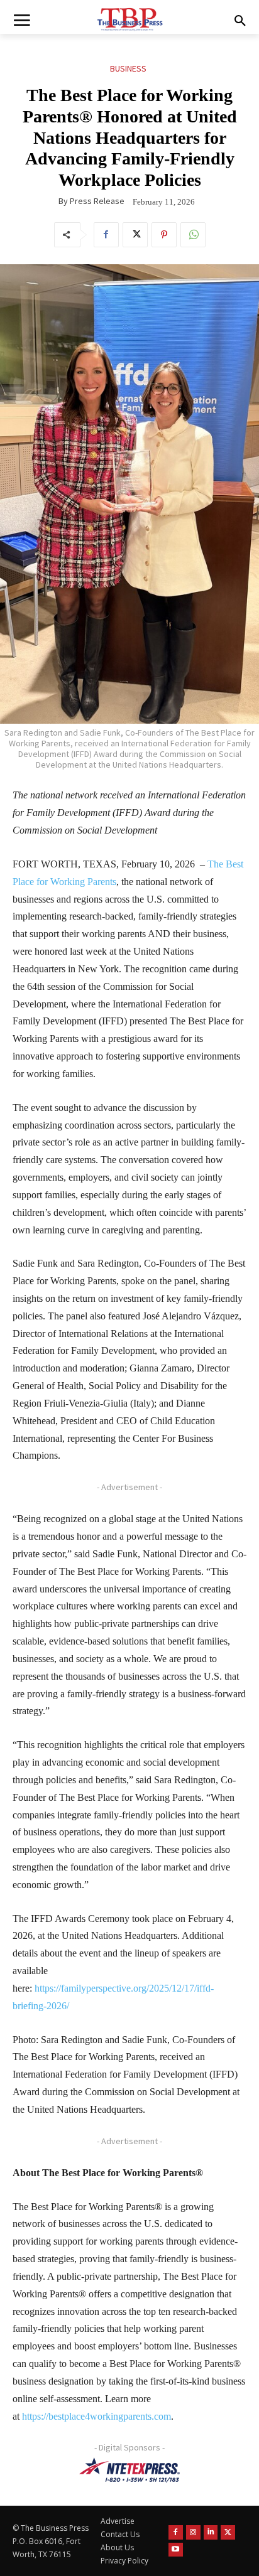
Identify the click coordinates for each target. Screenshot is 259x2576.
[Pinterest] (164, 235)
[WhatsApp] (193, 235)
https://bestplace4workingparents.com (96, 2416)
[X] (135, 235)
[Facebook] (106, 235)
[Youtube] (176, 2550)
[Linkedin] (211, 2532)
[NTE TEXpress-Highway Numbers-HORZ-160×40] (129, 2470)
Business (128, 68)
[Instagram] (193, 2532)
